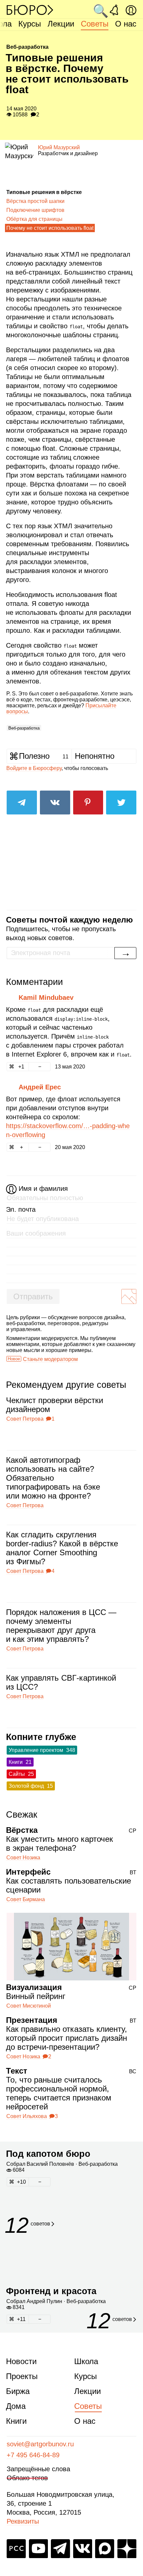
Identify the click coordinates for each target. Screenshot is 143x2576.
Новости (21, 2361)
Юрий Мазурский (59, 147)
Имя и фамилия (43, 1189)
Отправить (33, 1296)
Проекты (22, 2376)
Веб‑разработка (24, 728)
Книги (16, 2421)
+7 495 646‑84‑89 (33, 2455)
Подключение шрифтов (35, 210)
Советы (95, 24)
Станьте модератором (50, 1359)
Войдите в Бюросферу (34, 768)
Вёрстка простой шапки (35, 201)
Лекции (61, 24)
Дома (16, 2406)
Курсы (30, 24)
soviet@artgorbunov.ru (40, 2444)
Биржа (18, 2391)
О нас (126, 24)
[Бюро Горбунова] (30, 10)
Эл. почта (21, 1209)
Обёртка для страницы (34, 219)
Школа (86, 2361)
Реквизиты (23, 2521)
